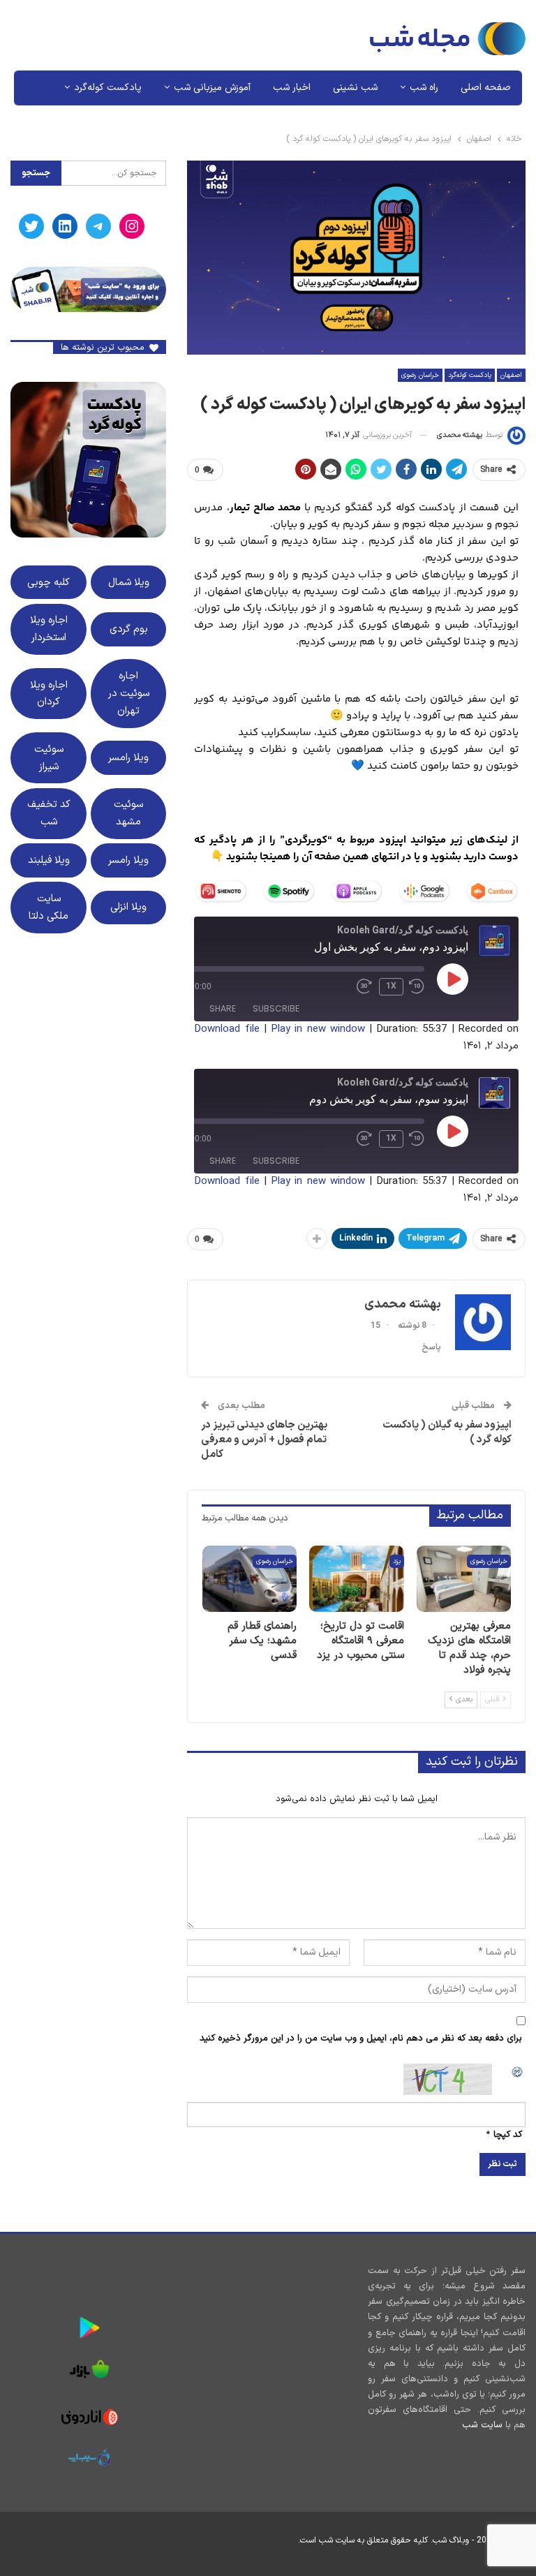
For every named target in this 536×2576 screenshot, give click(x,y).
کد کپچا (508, 2135)
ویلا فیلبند (49, 860)
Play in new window (318, 1029)
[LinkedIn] (65, 226)
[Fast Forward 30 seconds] (365, 986)
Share (223, 1008)
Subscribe (276, 1008)
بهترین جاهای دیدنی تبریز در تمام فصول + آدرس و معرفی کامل (264, 1440)
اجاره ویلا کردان (49, 694)
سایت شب (482, 2425)
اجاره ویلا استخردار (49, 629)
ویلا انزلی (128, 907)
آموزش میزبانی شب (212, 88)
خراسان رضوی (420, 375)
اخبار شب (292, 88)
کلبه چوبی (49, 582)
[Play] (453, 979)
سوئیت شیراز (49, 758)
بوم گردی (129, 629)
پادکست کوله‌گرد (108, 88)
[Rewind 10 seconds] (417, 986)
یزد (397, 1561)
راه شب (424, 88)
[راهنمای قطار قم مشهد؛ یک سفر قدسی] (250, 1579)
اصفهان (511, 375)
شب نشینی (355, 88)
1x (391, 986)
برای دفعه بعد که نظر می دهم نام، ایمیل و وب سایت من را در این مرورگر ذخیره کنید (361, 2038)
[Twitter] (31, 226)
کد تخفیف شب (49, 813)
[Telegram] (98, 226)
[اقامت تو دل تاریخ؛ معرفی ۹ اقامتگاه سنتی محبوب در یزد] (357, 1579)
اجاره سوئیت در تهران (129, 693)
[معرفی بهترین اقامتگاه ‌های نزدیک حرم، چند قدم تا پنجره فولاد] (464, 1579)
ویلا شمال (129, 582)
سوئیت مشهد (128, 813)
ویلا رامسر (128, 757)
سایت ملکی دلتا (49, 907)
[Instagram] (132, 226)
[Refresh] (518, 2071)
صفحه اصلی (486, 88)
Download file (226, 1029)
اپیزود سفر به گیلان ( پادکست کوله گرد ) (447, 1433)
